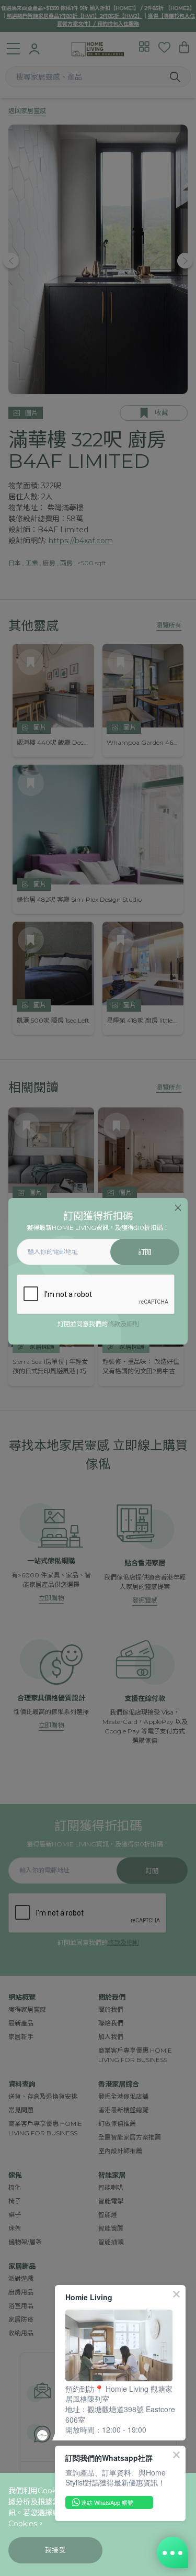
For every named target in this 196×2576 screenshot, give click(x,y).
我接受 (56, 2550)
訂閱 (145, 1252)
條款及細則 (123, 1324)
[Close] (178, 1208)
